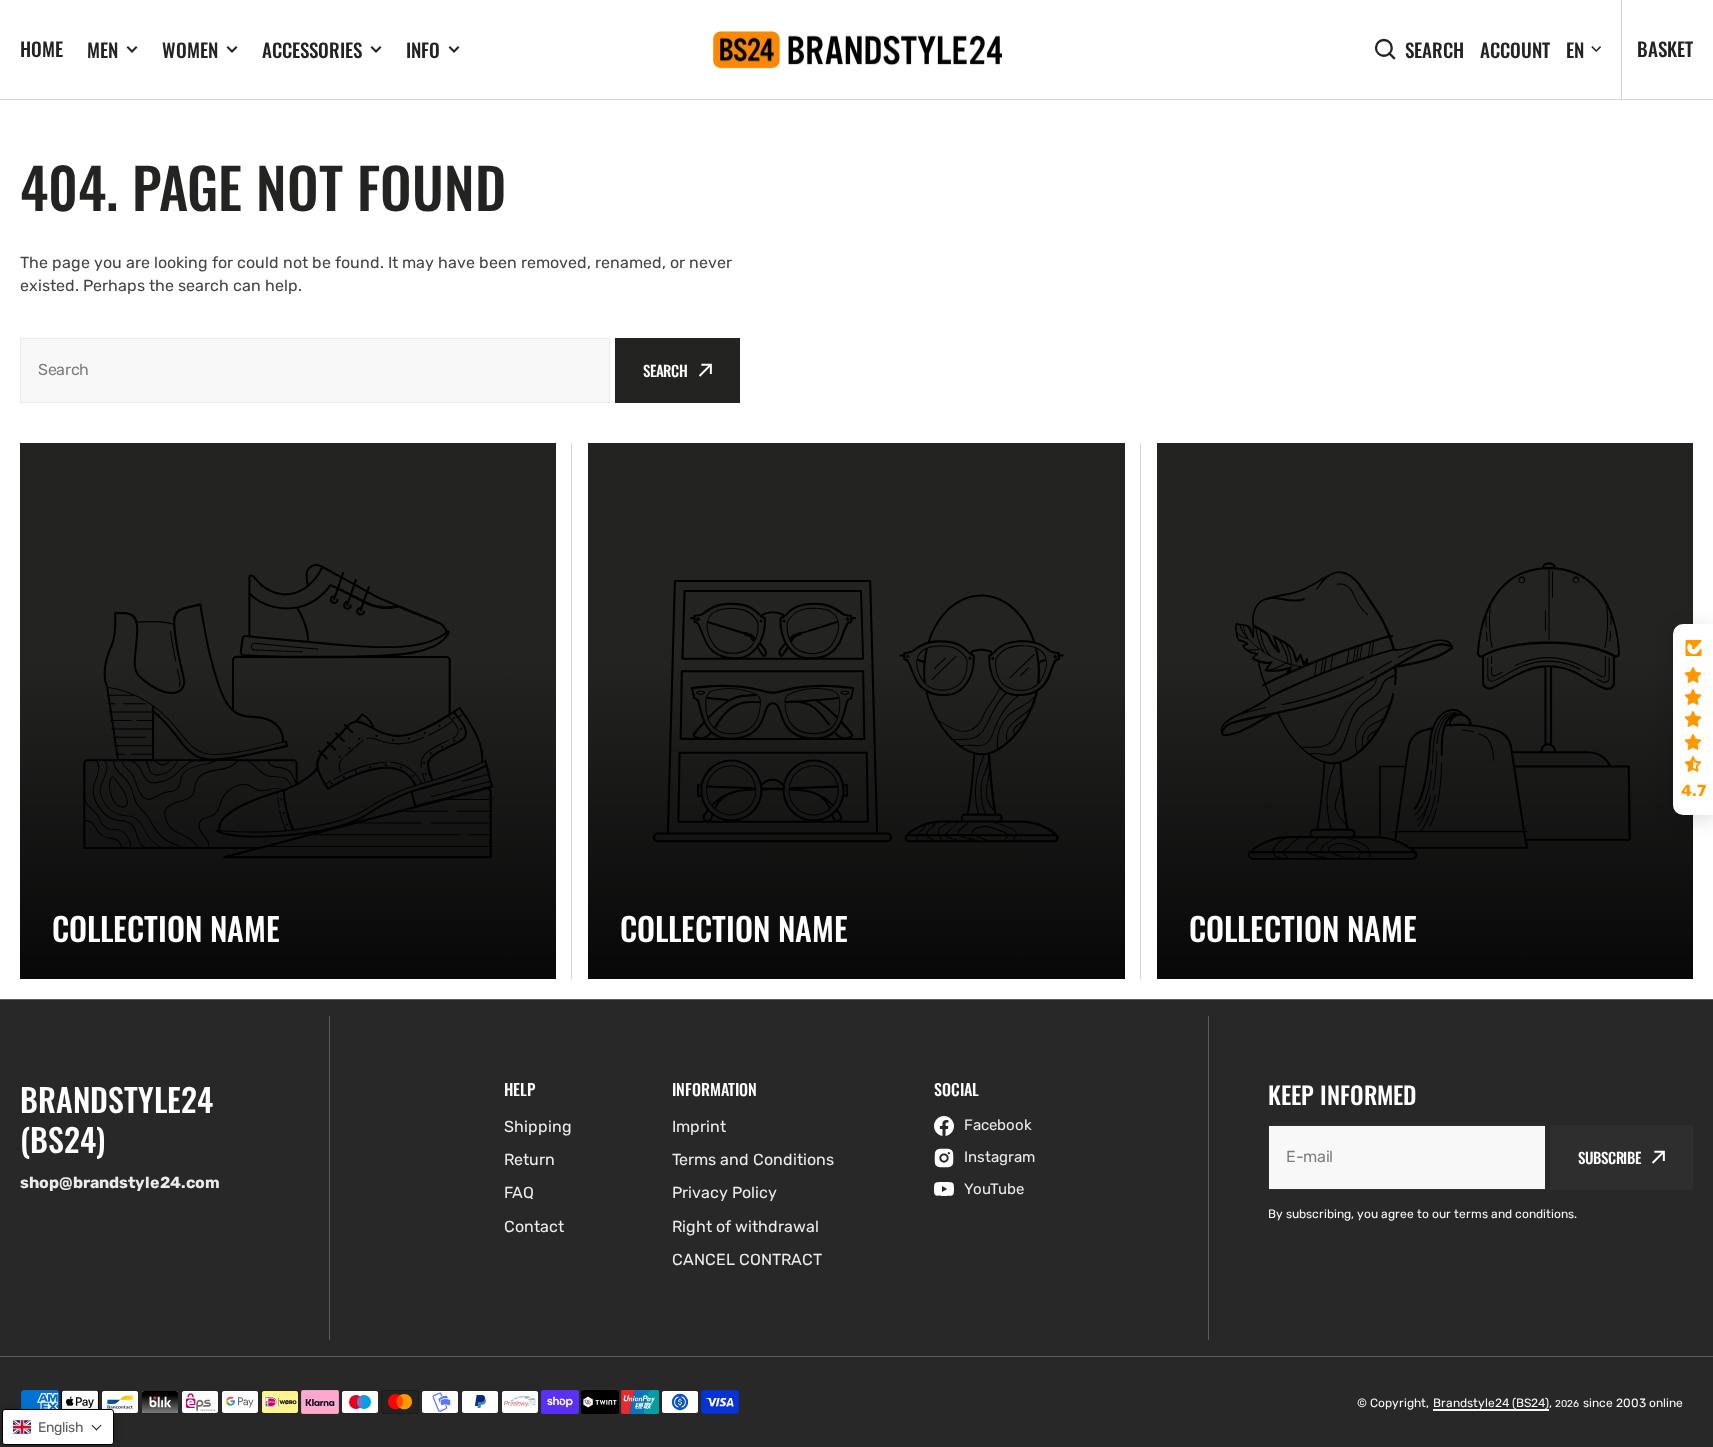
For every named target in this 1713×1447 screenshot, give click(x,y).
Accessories (312, 49)
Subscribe (1609, 1157)
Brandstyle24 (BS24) (1491, 1403)
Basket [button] (1665, 48)
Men (102, 49)
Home (41, 48)
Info (423, 49)
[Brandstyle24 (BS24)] (857, 50)
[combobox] (315, 370)
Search (1434, 49)
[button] (1693, 720)
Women (190, 49)
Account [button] (1515, 49)
